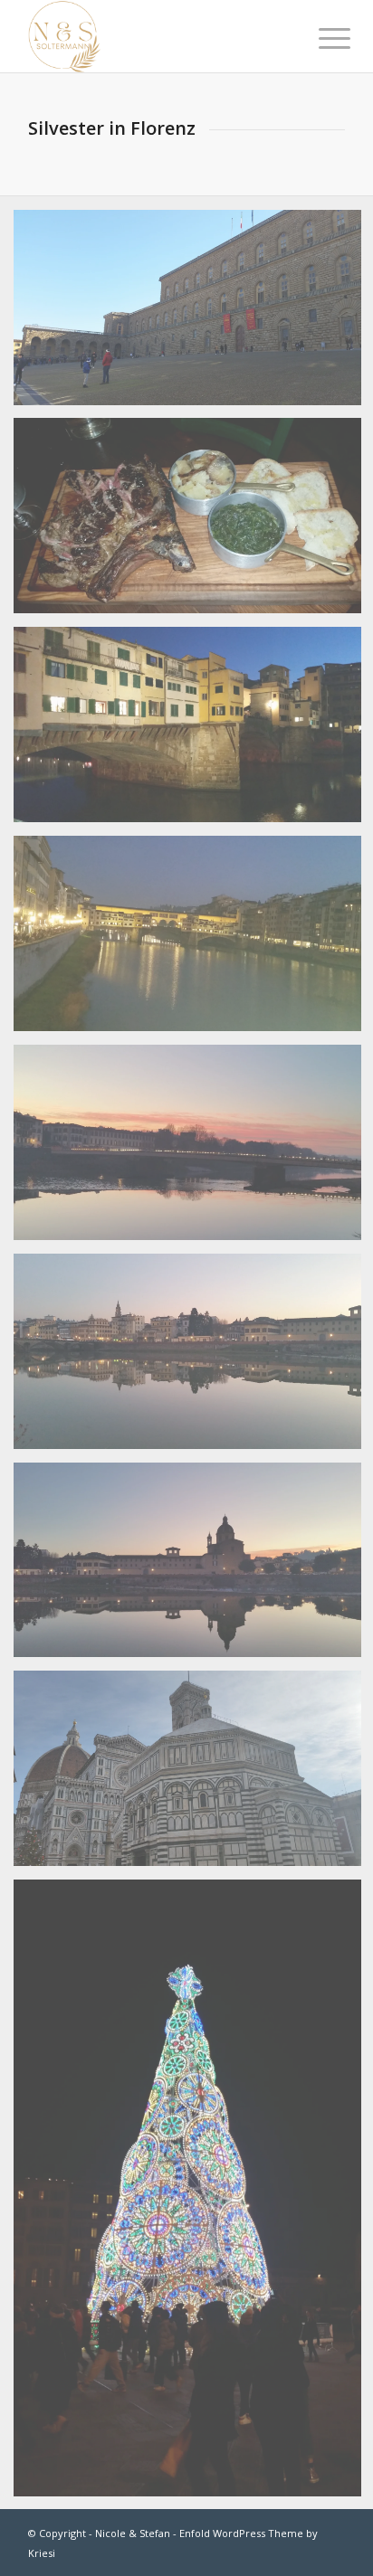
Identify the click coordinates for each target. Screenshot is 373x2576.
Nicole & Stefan (133, 2533)
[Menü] (320, 38)
